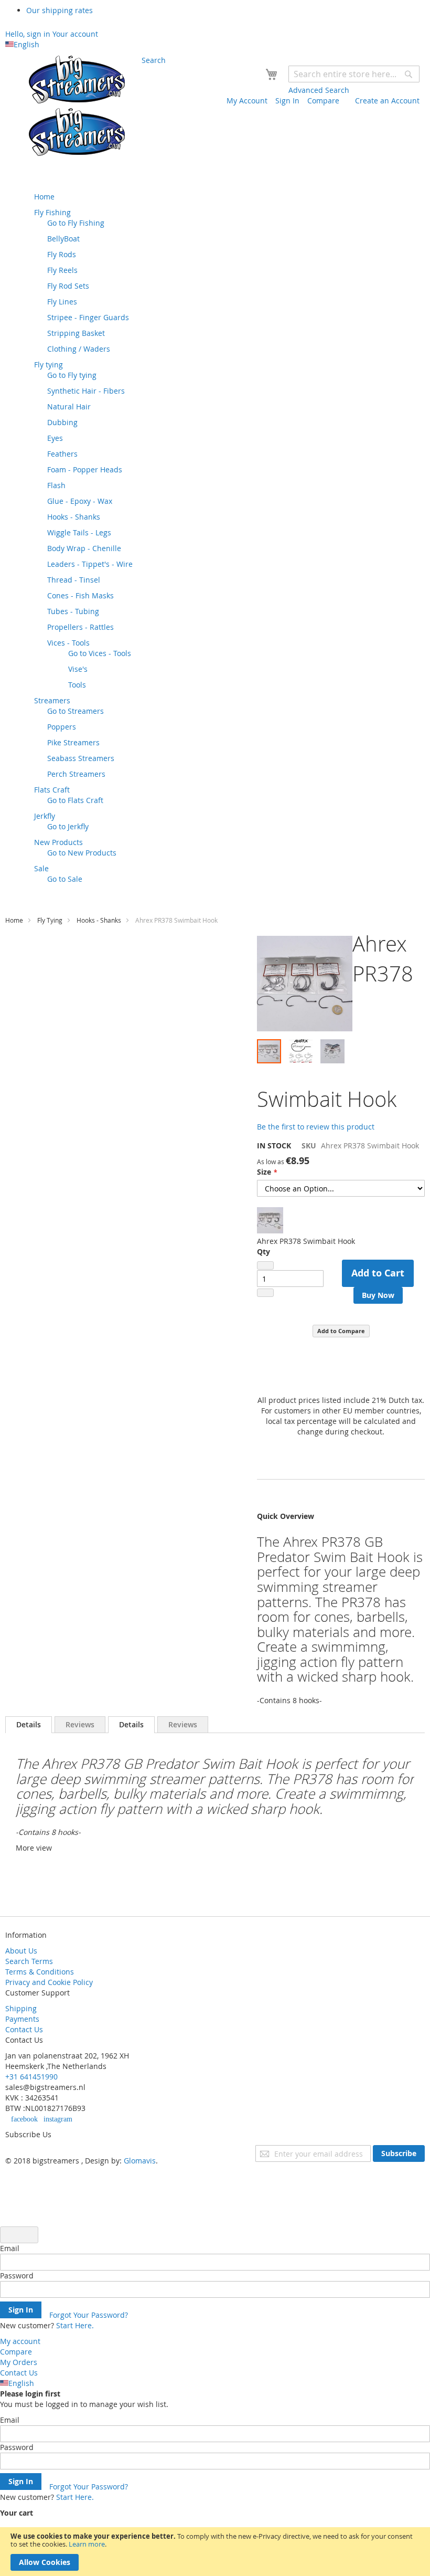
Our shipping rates (60, 10)
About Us (21, 1951)
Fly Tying (50, 920)
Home (14, 920)
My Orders (19, 2362)
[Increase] (265, 1293)
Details (29, 1724)
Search (154, 60)
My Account (247, 101)
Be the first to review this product (316, 1127)
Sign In (287, 101)
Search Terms (29, 1961)
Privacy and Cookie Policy (49, 1982)
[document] (215, 2552)
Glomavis (140, 2161)
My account (20, 2341)
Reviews (80, 1724)
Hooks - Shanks (99, 920)
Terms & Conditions (40, 1972)
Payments (22, 2019)
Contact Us (24, 2029)
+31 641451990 (31, 2077)
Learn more (87, 2544)
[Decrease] (265, 1265)
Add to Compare (341, 1331)
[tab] (29, 1725)
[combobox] (354, 74)
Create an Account (387, 101)
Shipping (21, 2008)
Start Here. (75, 2325)
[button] (305, 1051)
